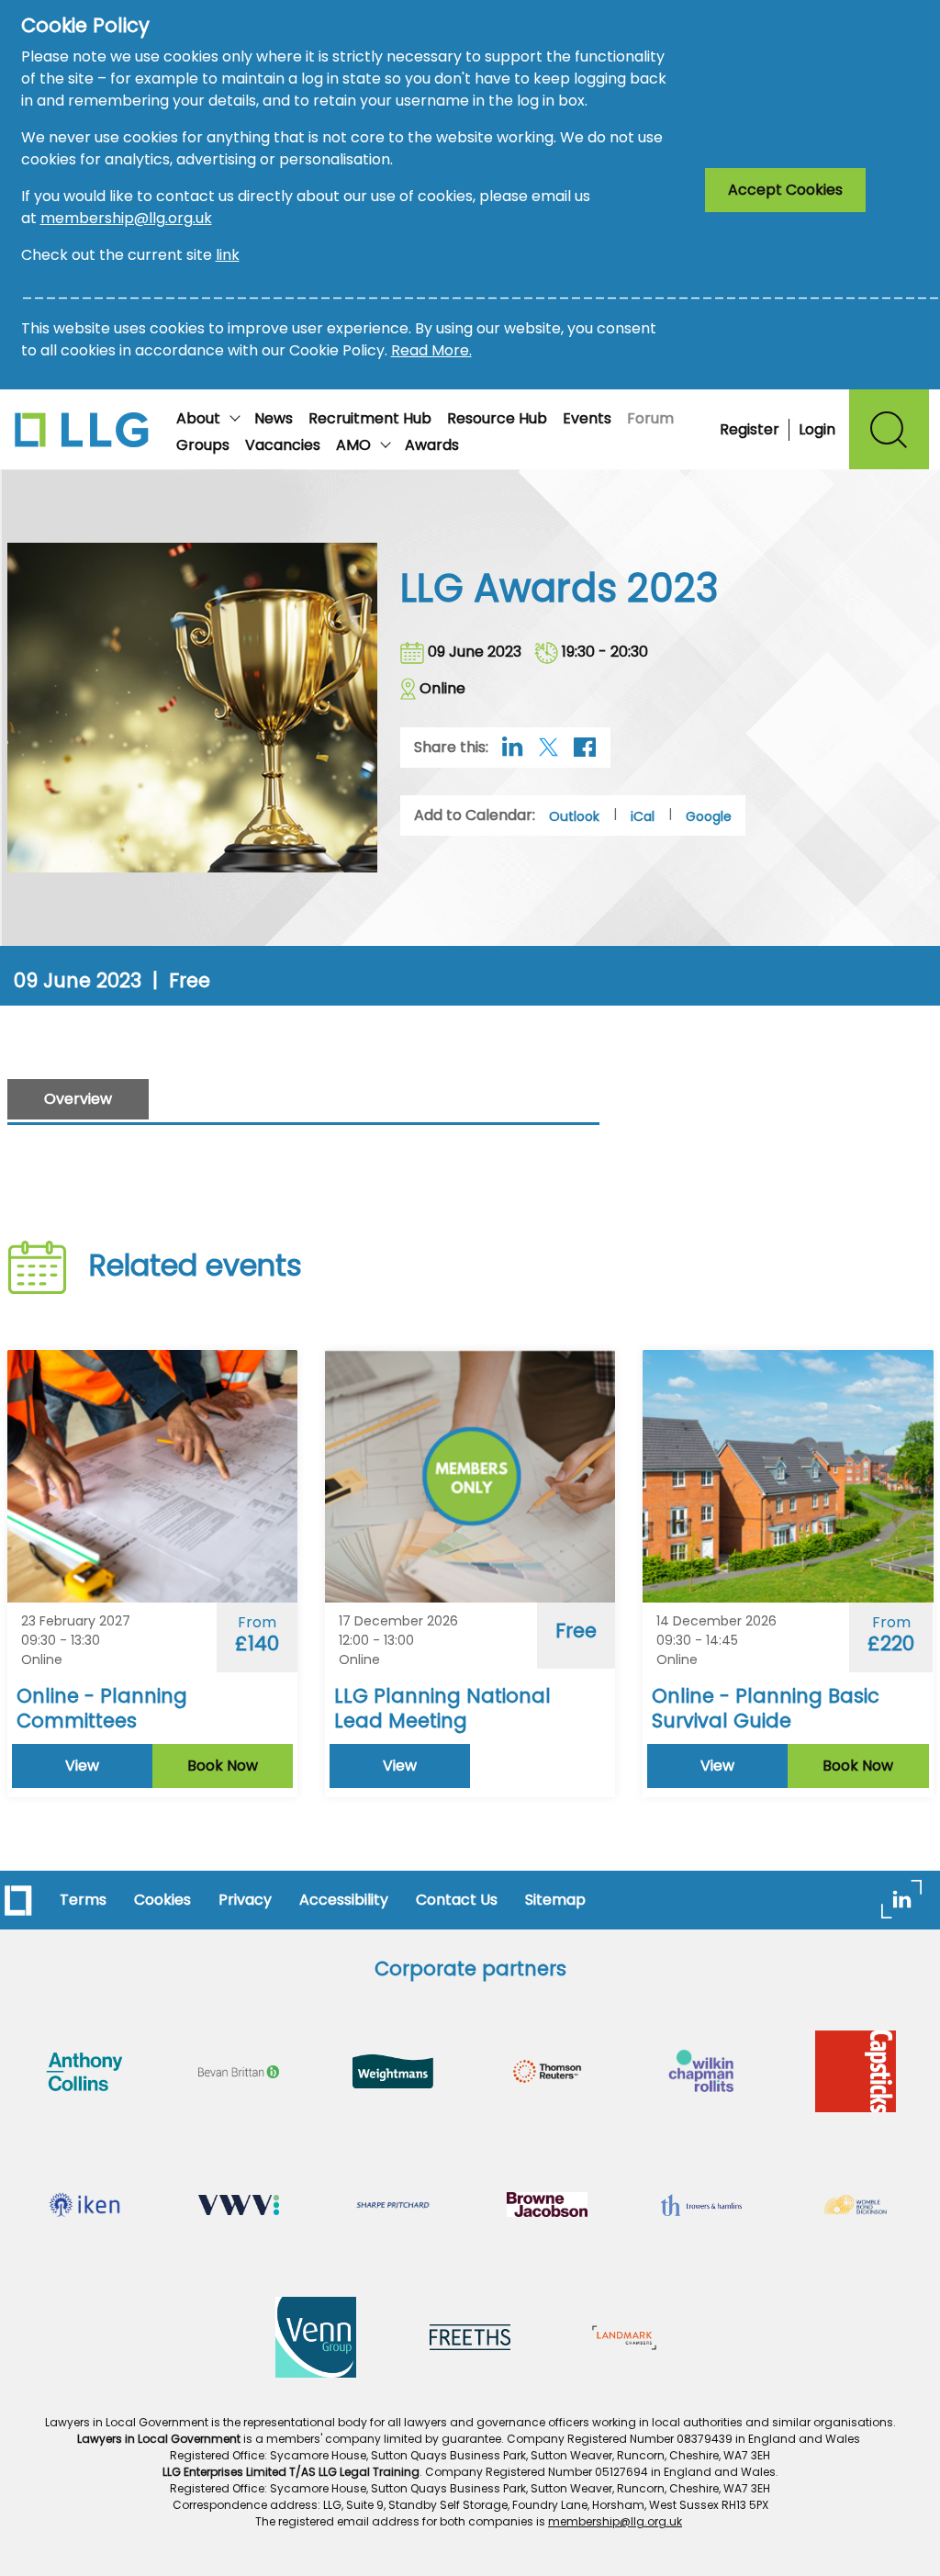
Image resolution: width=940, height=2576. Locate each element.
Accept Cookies (785, 190)
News (274, 418)
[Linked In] (901, 1898)
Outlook (574, 816)
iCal (643, 816)
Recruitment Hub (370, 418)
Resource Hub (497, 418)
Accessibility (344, 1900)
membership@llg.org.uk (126, 218)
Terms (83, 1900)
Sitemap (555, 1900)
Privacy (245, 1900)
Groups (203, 445)
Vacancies (283, 445)
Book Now (223, 1766)
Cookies (162, 1900)
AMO (353, 445)
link (228, 255)
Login (817, 429)
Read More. (431, 350)
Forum (650, 418)
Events (587, 418)
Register (750, 429)
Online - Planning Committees (102, 1708)
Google (709, 816)
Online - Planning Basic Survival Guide (766, 1708)
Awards (432, 445)
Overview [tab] (78, 1099)
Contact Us (457, 1900)
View (82, 1766)
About (198, 418)
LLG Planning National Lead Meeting (442, 1708)
